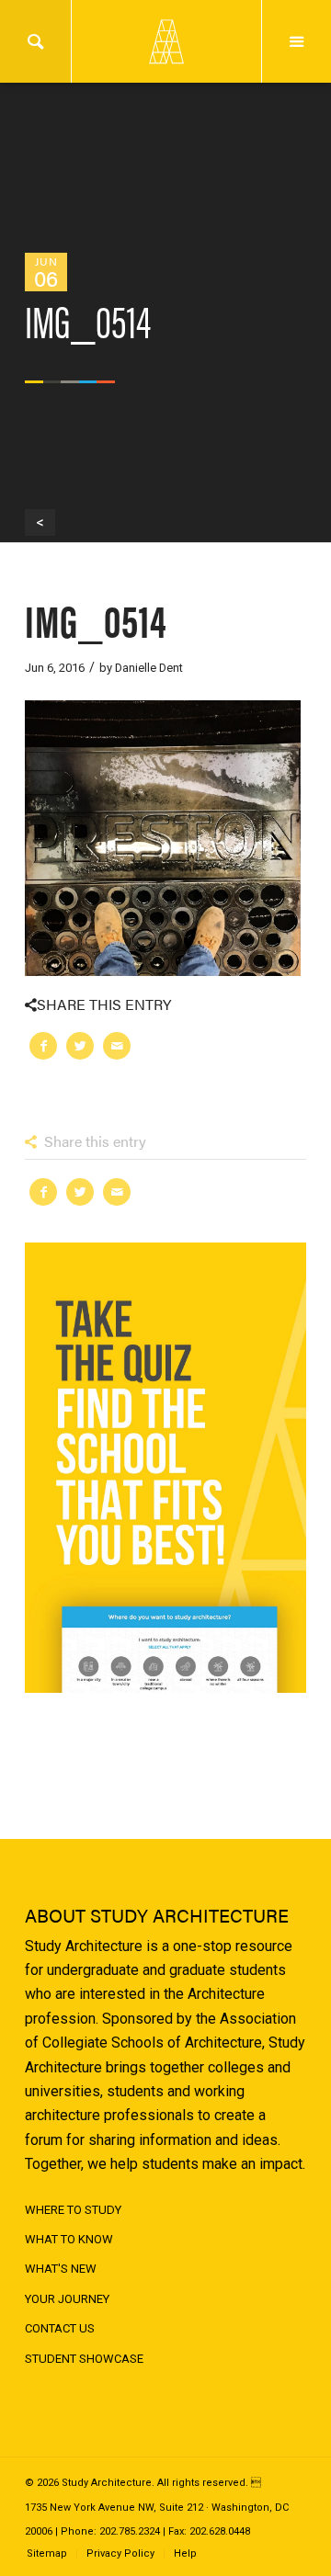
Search (35, 41)
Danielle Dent (149, 668)
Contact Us (60, 2328)
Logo (165, 41)
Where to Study (73, 2210)
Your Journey (67, 2299)
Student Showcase (84, 2359)
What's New (61, 2269)
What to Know (69, 2239)
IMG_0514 (96, 619)
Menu (297, 41)
